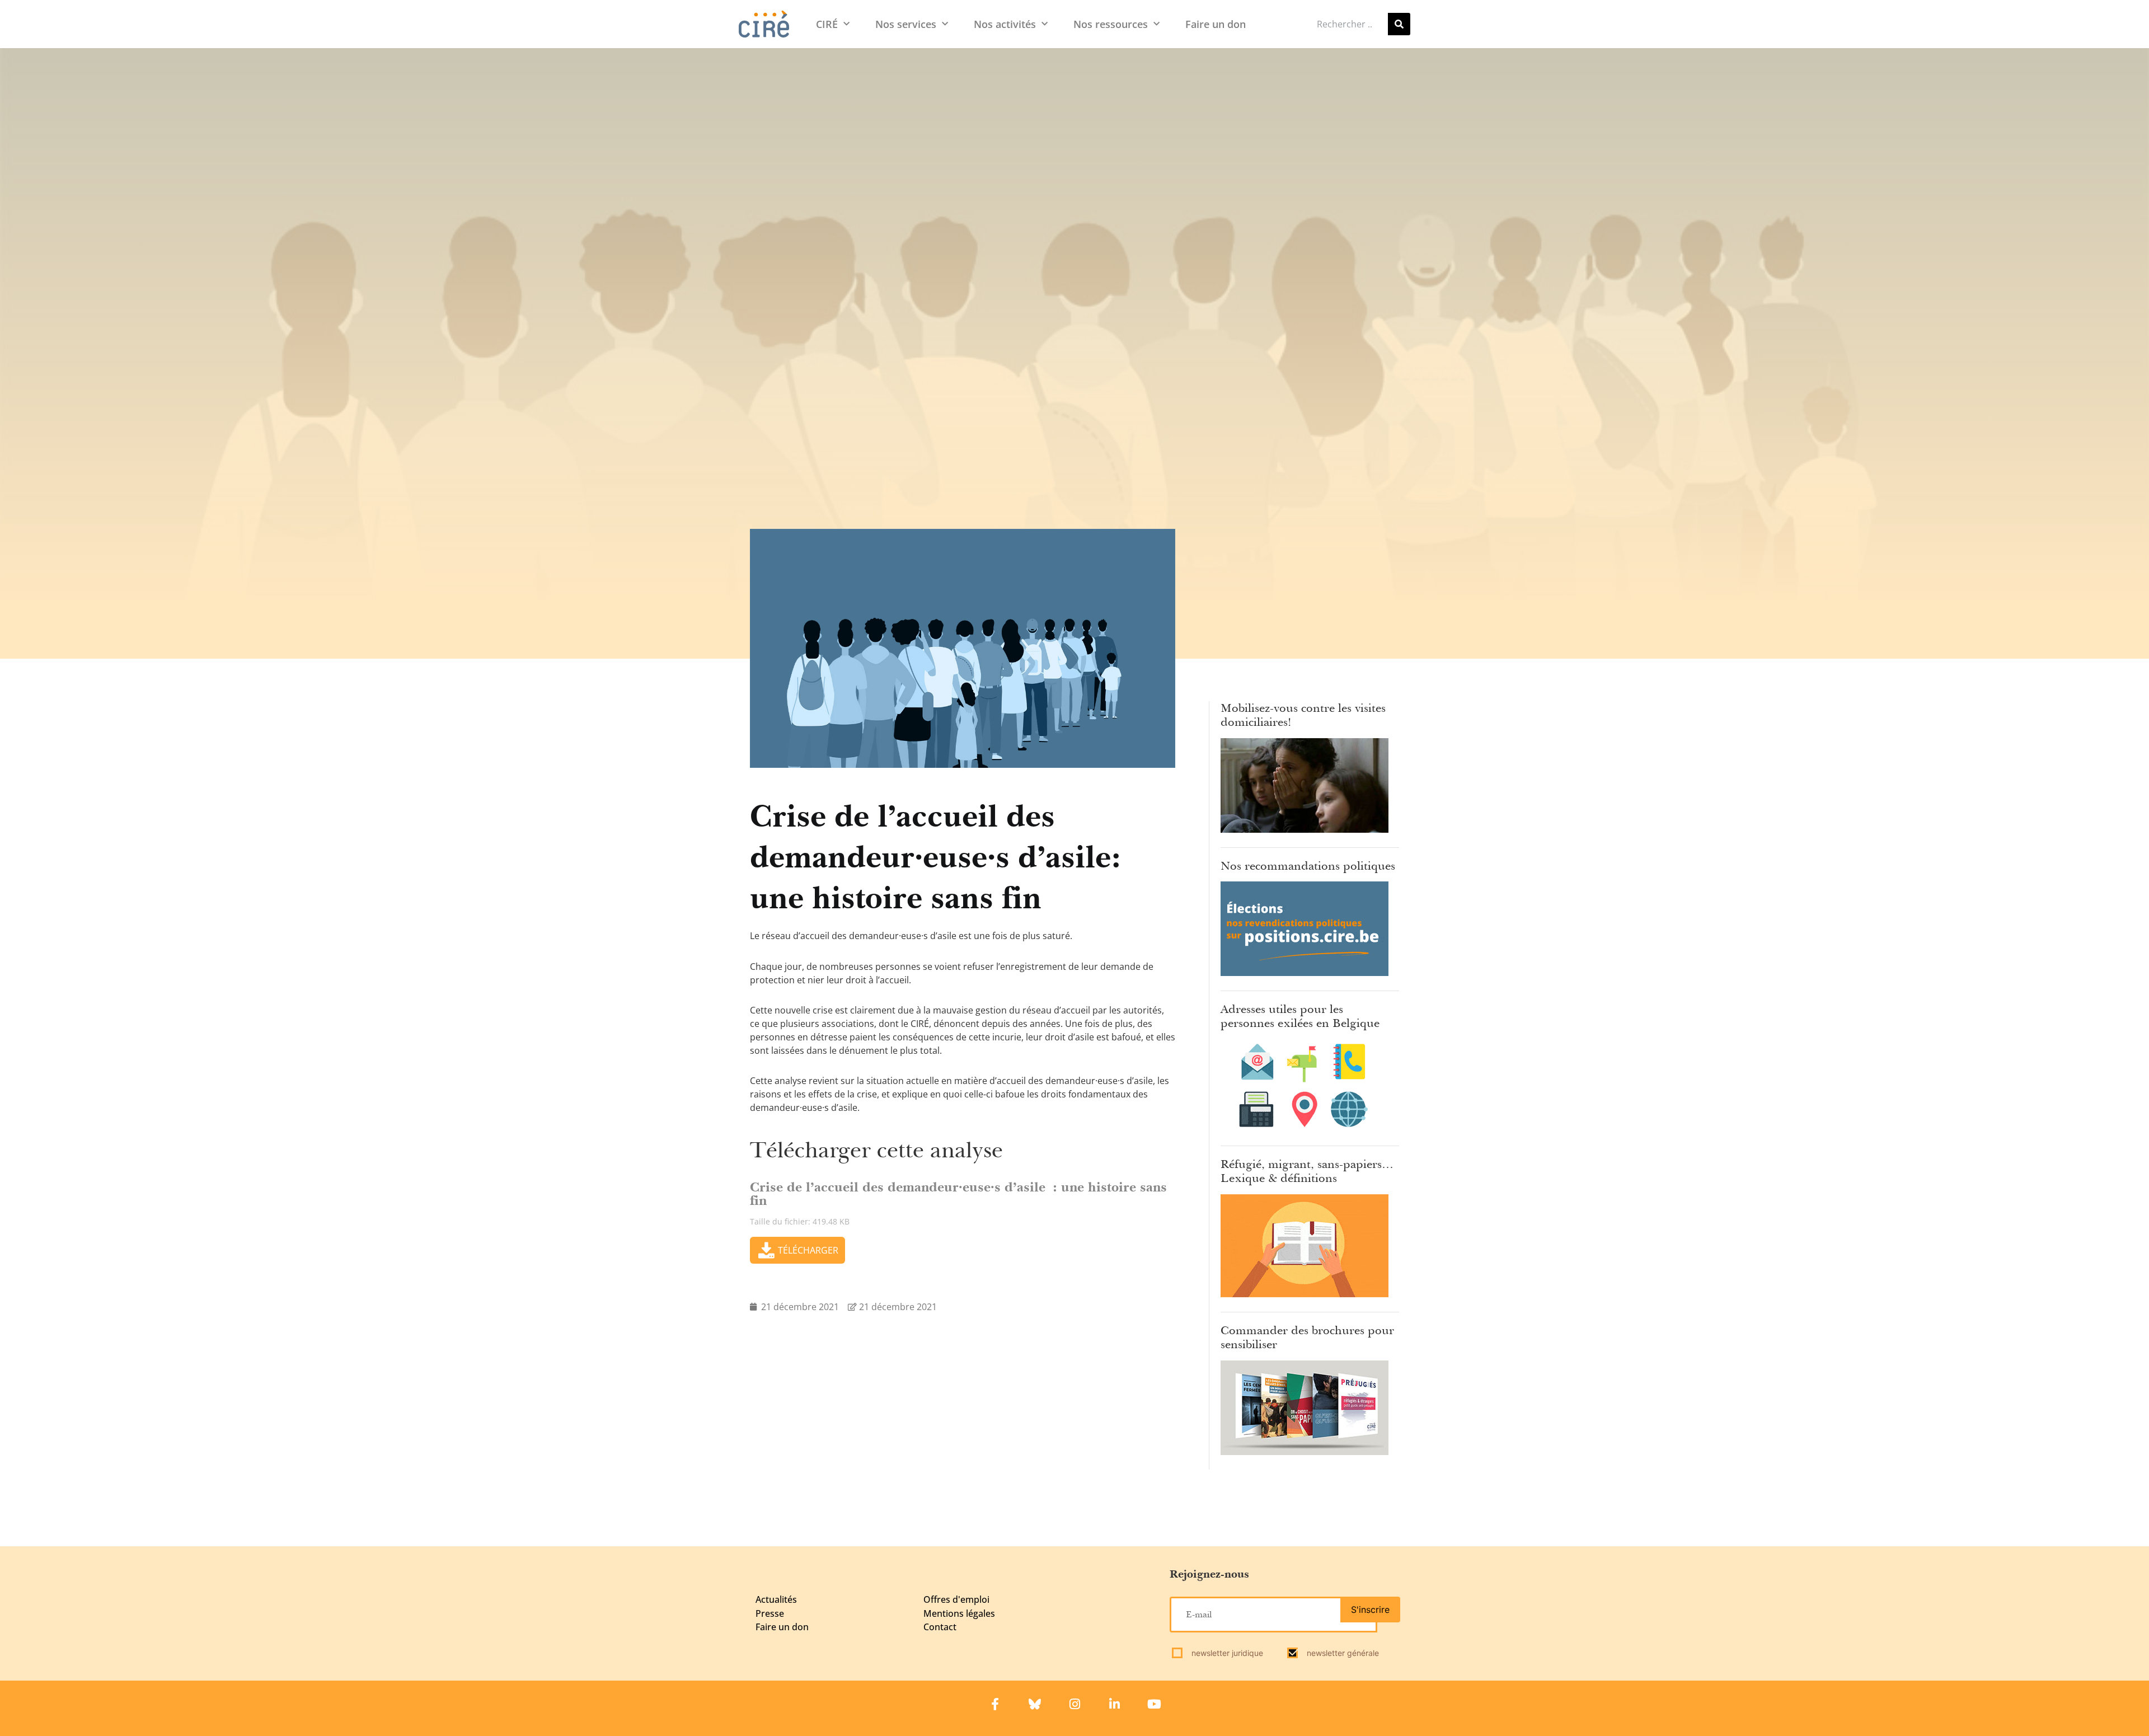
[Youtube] (1154, 1704)
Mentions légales (959, 1613)
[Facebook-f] (995, 1704)
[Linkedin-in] (1114, 1704)
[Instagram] (1074, 1704)
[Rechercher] (1399, 24)
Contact (940, 1627)
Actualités (776, 1599)
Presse (770, 1613)
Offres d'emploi (956, 1599)
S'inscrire (1370, 1610)
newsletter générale (1342, 1653)
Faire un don (1216, 24)
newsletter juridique (1226, 1653)
